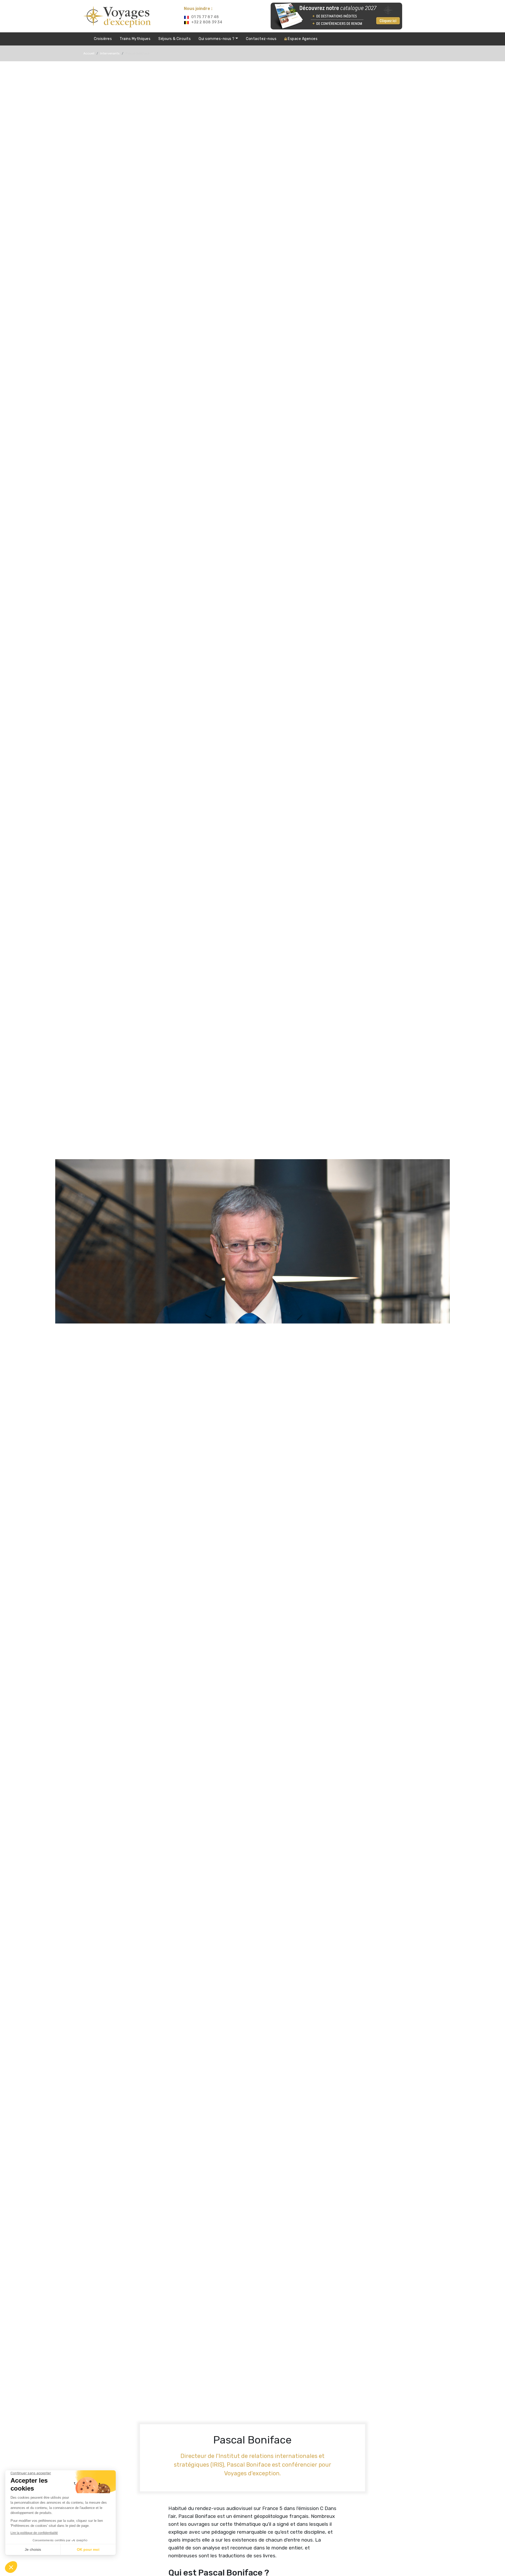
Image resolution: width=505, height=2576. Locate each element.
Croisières (103, 39)
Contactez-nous (261, 39)
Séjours (175, 39)
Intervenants (110, 53)
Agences (303, 39)
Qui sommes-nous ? (217, 39)
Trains (135, 39)
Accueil (89, 53)
